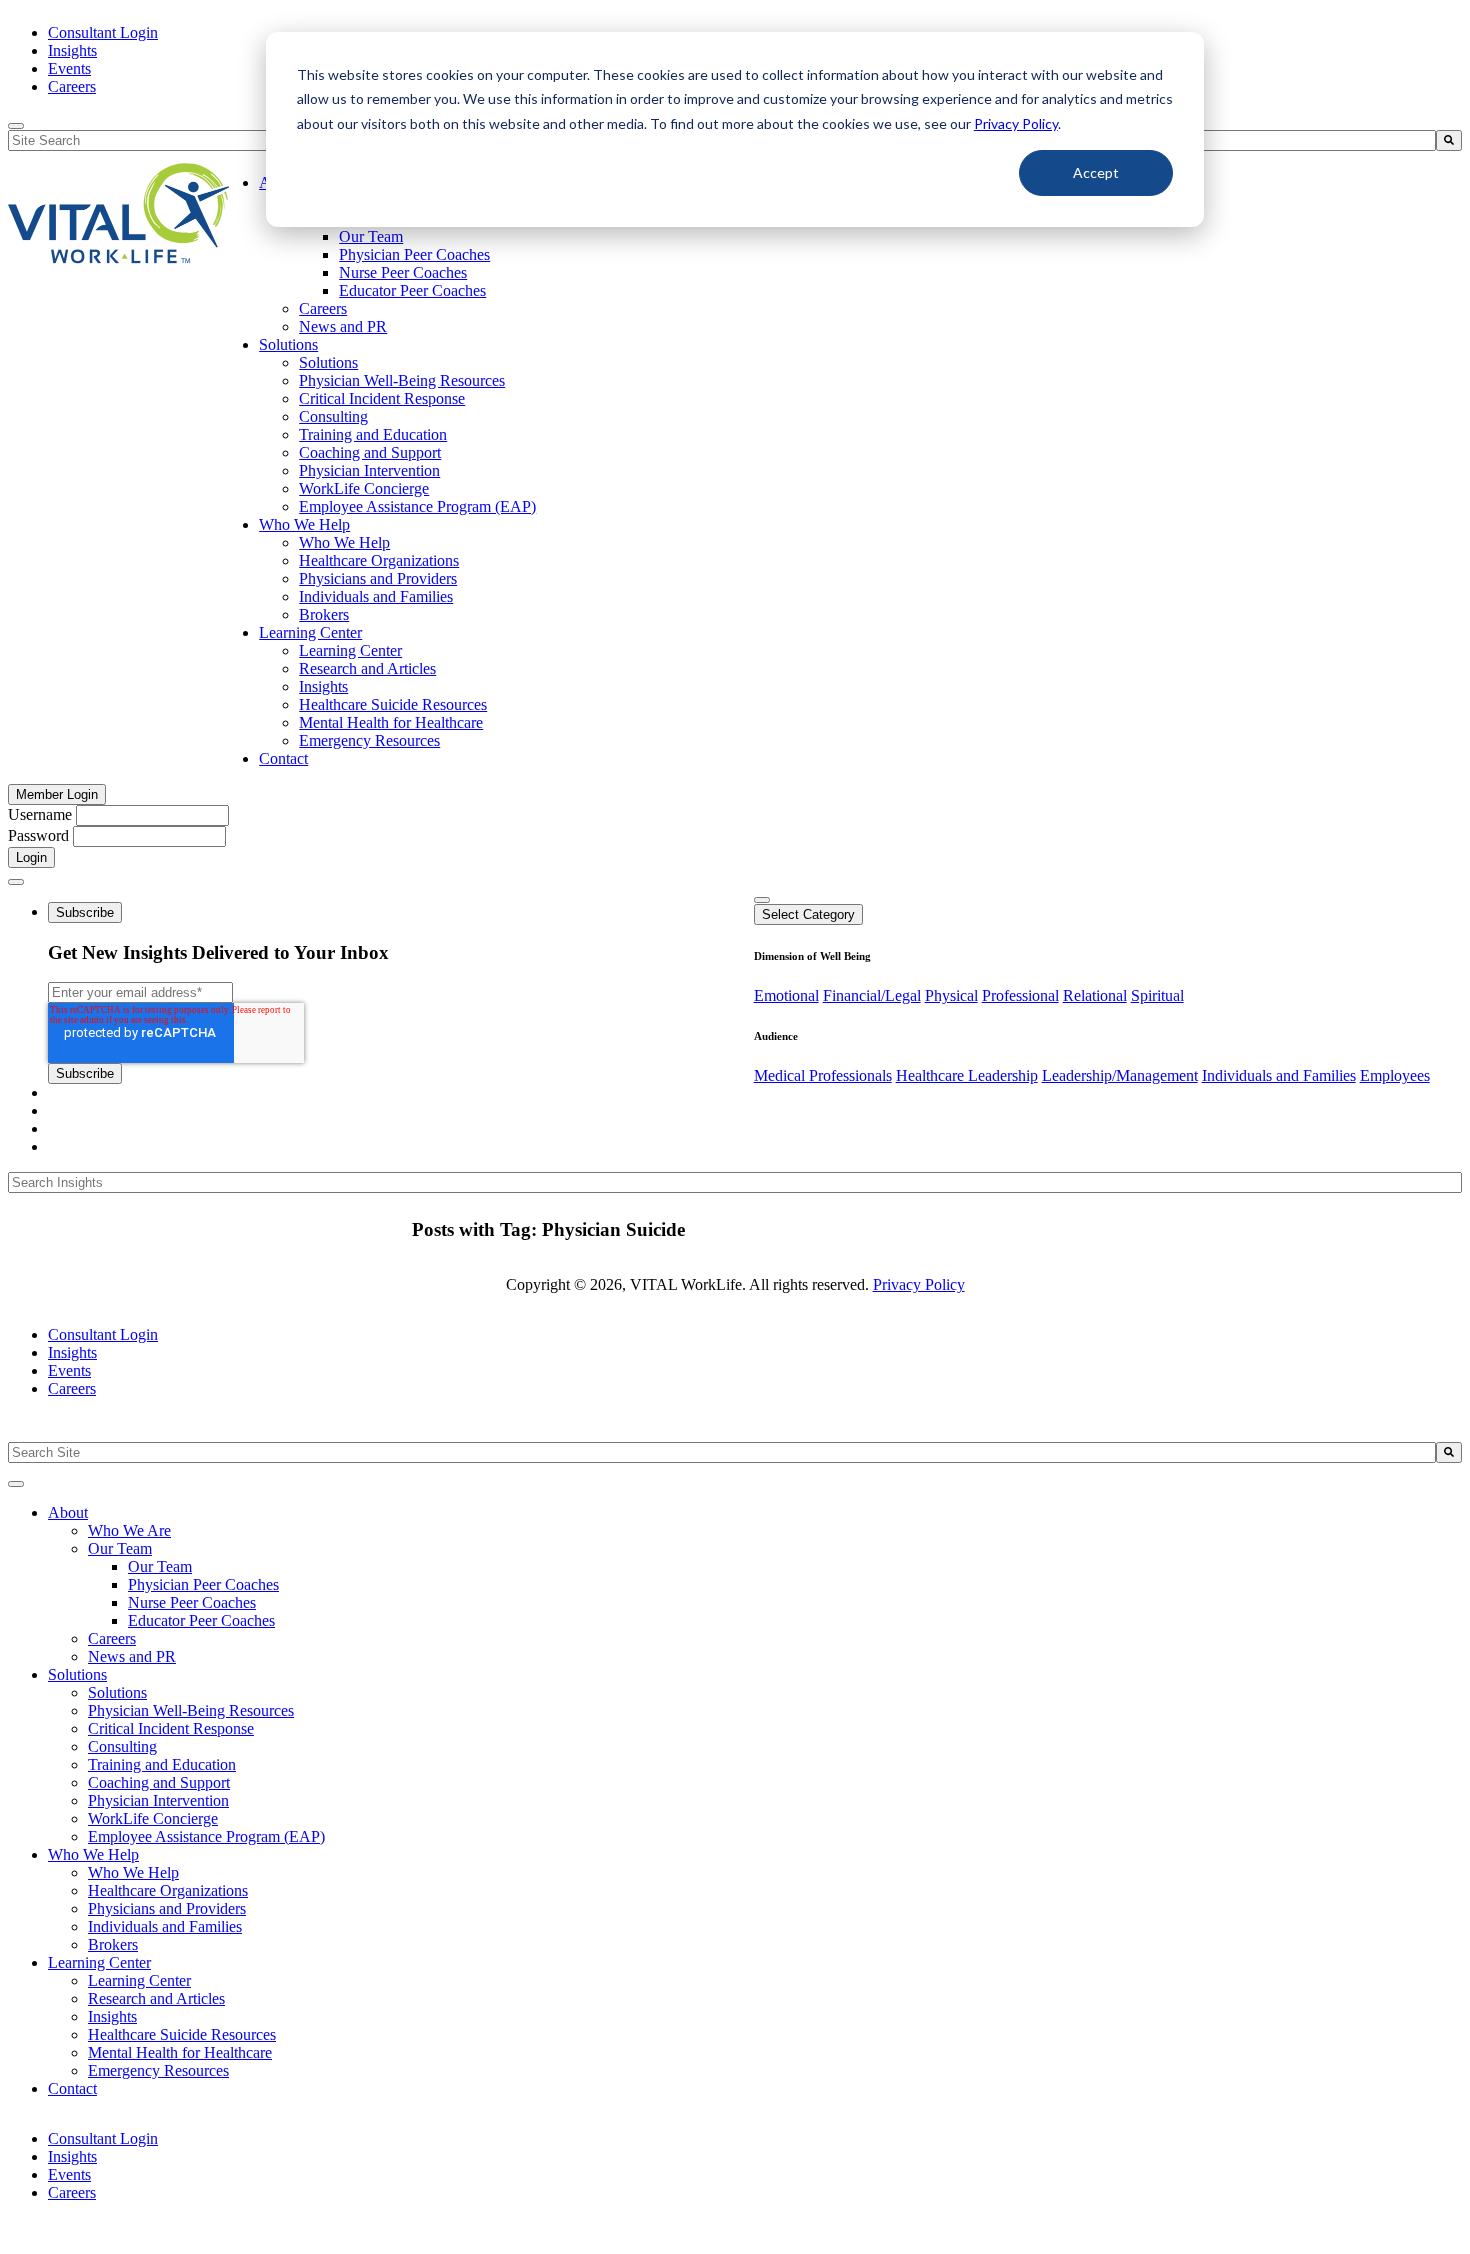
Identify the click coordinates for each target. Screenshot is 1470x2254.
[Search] (1449, 140)
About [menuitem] (68, 1512)
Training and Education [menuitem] (373, 434)
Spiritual (1157, 995)
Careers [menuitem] (72, 86)
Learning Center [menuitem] (310, 632)
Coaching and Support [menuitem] (370, 452)
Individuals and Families (1279, 1075)
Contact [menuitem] (283, 758)
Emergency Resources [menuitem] (369, 740)
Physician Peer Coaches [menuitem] (414, 254)
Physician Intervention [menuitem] (369, 470)
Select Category (808, 914)
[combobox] (722, 1452)
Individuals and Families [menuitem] (376, 596)
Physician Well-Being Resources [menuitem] (402, 380)
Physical (951, 995)
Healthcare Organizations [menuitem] (379, 560)
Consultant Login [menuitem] (103, 32)
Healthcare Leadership (967, 1075)
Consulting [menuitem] (333, 416)
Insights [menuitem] (72, 50)
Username (40, 814)
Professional (1020, 995)
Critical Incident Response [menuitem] (382, 398)
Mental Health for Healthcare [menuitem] (391, 722)
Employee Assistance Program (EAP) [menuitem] (417, 506)
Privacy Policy (1016, 123)
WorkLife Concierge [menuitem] (364, 488)
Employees (1395, 1075)
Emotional (786, 995)
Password (38, 835)
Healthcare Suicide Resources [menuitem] (393, 704)
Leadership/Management (1120, 1075)
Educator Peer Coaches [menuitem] (412, 290)
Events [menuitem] (69, 68)
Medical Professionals (823, 1075)
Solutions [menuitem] (288, 344)
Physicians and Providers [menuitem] (378, 578)
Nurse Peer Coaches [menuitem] (403, 272)
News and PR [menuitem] (343, 326)
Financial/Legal (872, 995)
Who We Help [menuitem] (304, 524)
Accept (1096, 172)
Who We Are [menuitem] (129, 1530)
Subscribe (85, 912)
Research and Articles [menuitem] (367, 668)
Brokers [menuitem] (324, 614)
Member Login (57, 794)
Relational (1095, 995)
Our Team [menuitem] (371, 236)
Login (31, 857)
